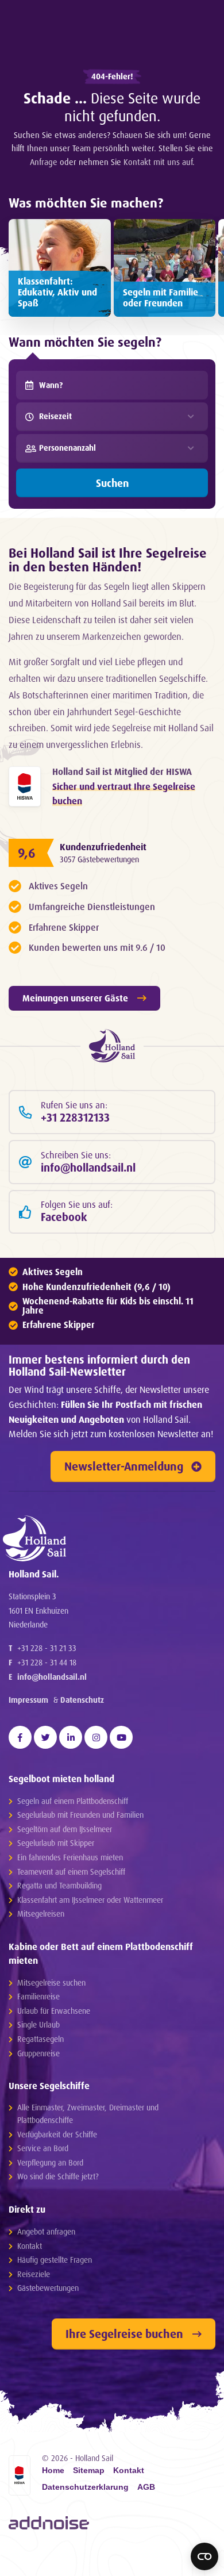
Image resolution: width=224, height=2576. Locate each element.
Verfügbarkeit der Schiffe (57, 2134)
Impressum (28, 1700)
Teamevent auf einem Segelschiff (71, 1871)
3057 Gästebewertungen (99, 859)
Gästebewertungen (48, 2288)
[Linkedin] (71, 1737)
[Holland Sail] (106, 1538)
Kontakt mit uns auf (158, 162)
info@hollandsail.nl (52, 1677)
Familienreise (38, 1996)
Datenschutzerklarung (85, 2487)
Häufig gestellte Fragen (55, 2260)
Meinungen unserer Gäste (75, 998)
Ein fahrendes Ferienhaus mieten (70, 1857)
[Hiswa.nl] (25, 786)
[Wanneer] (29, 385)
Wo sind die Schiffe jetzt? (58, 2176)
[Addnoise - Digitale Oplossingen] (49, 2523)
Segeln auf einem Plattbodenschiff (73, 1801)
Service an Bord (43, 2148)
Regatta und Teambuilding (59, 1885)
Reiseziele (34, 2274)
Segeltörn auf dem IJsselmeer (65, 1829)
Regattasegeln (40, 2039)
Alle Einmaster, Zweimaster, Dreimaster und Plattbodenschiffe (88, 2114)
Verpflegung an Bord (50, 2162)
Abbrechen (107, 2561)
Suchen (112, 483)
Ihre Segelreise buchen (124, 2334)
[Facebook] (20, 1737)
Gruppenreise (38, 2053)
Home (53, 2471)
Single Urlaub (38, 2024)
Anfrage (44, 162)
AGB (146, 2487)
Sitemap (89, 2471)
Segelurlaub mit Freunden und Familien (80, 1815)
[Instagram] (96, 1737)
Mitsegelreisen (41, 1913)
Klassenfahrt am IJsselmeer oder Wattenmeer (90, 1900)
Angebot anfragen (46, 2231)
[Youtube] (121, 1737)
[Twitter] (45, 1737)
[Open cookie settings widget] (204, 2556)
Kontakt (30, 2246)
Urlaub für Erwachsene (54, 2011)
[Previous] (21, 2562)
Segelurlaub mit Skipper (56, 1843)
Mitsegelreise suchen (51, 1982)
